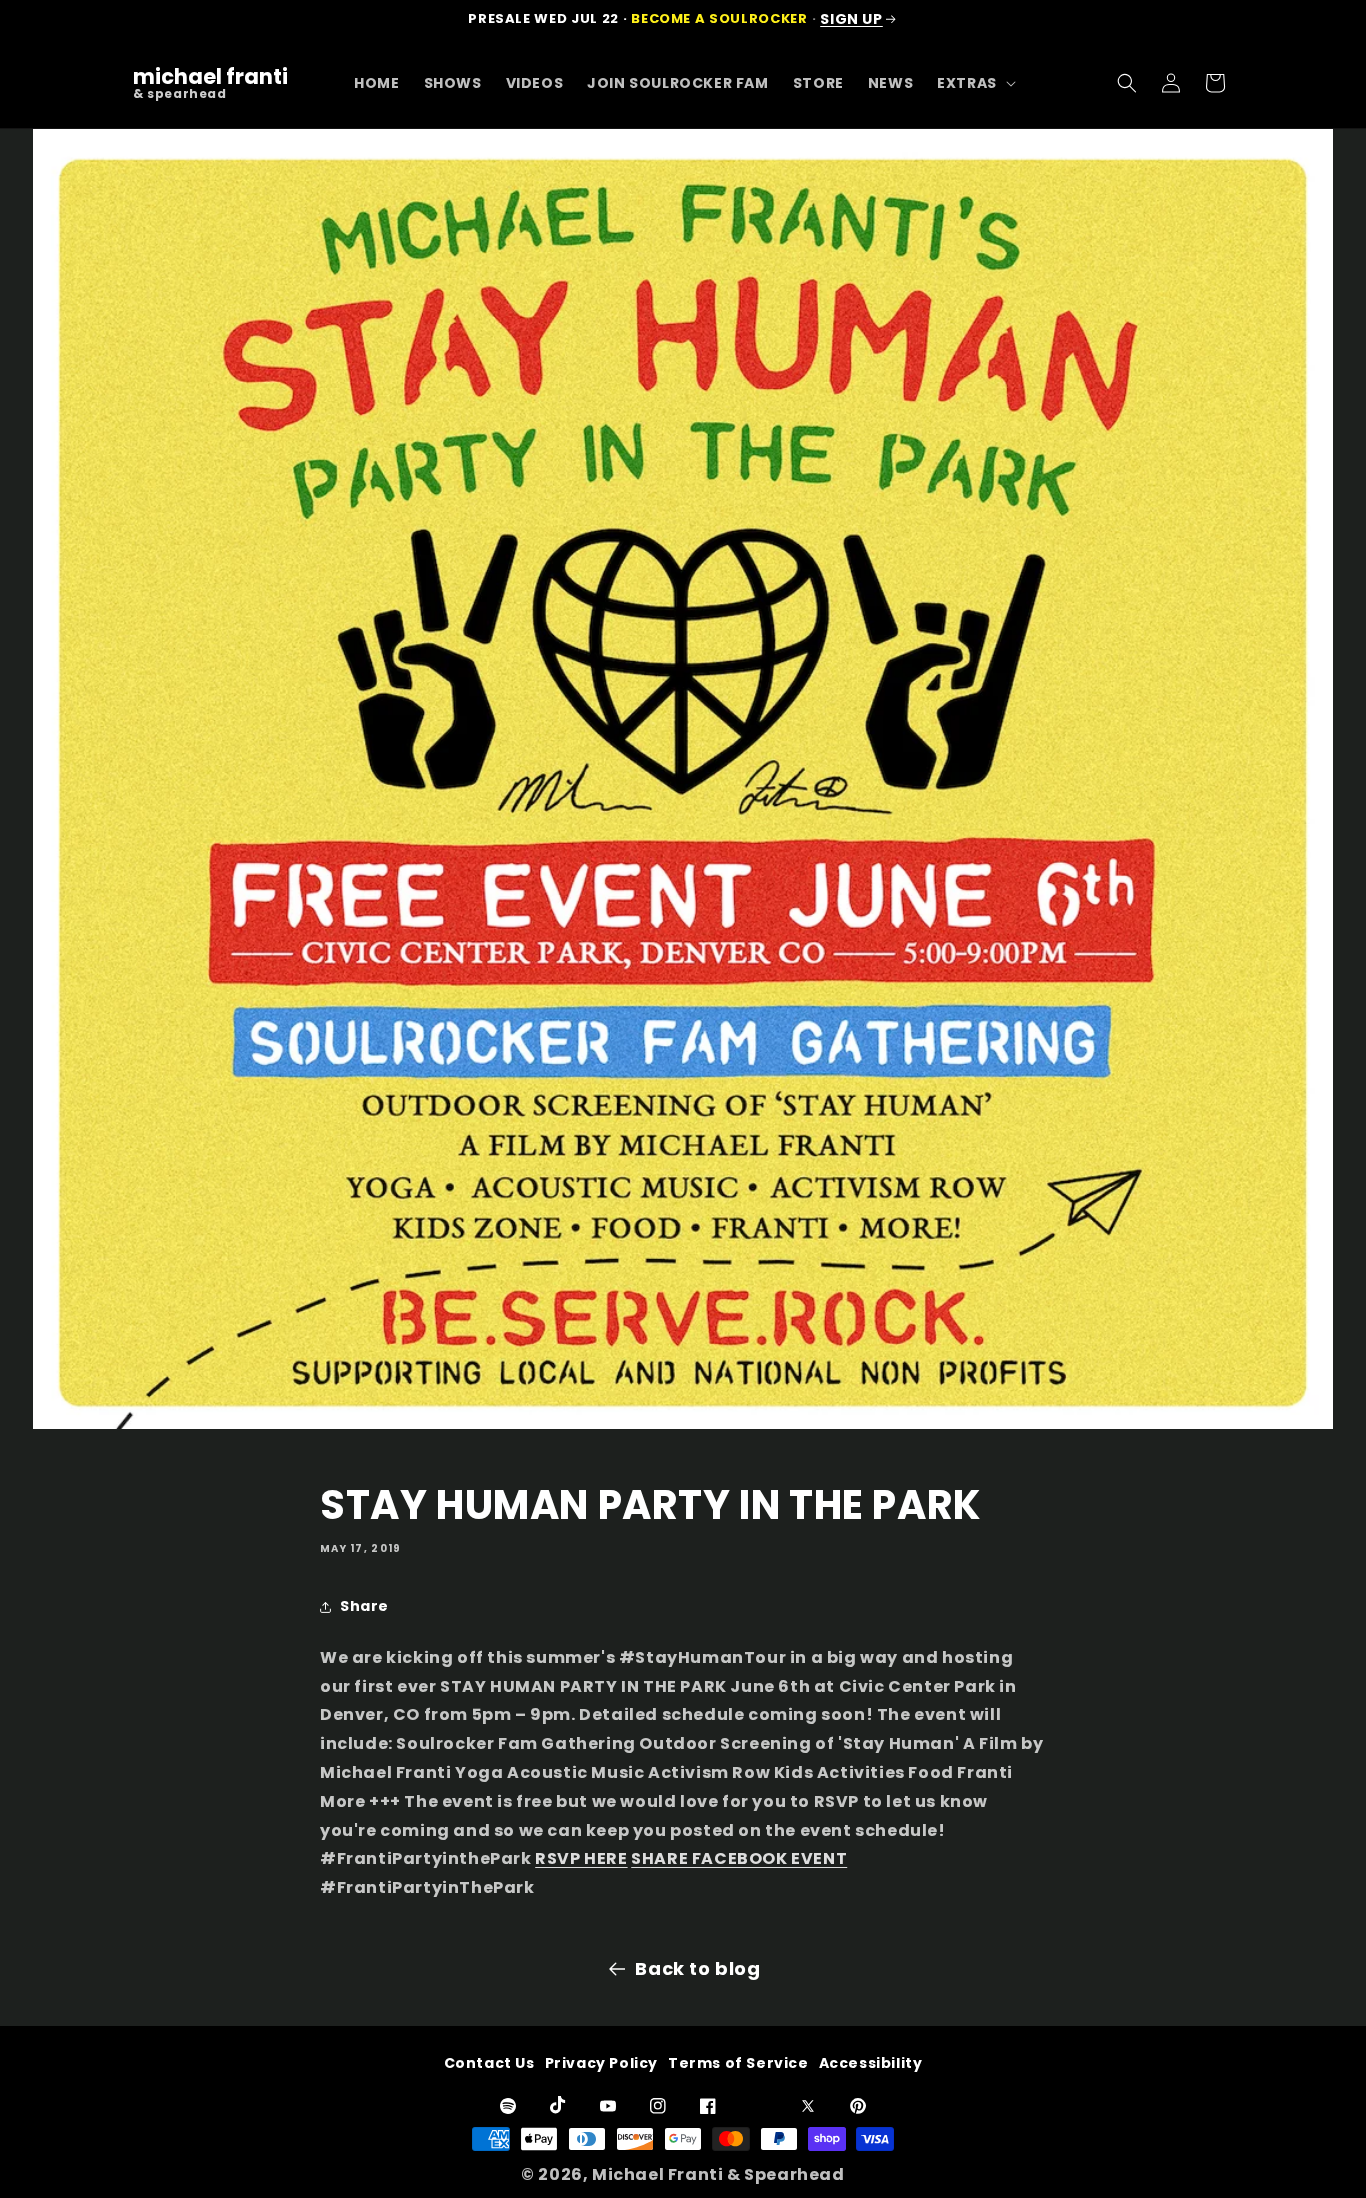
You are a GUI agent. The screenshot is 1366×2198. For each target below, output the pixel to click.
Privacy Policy (601, 2063)
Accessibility (871, 2063)
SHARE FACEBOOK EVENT (739, 1858)
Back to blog (697, 1968)
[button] (974, 83)
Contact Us (489, 2063)
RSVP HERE (581, 1858)
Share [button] (364, 1606)
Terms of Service (738, 2063)
